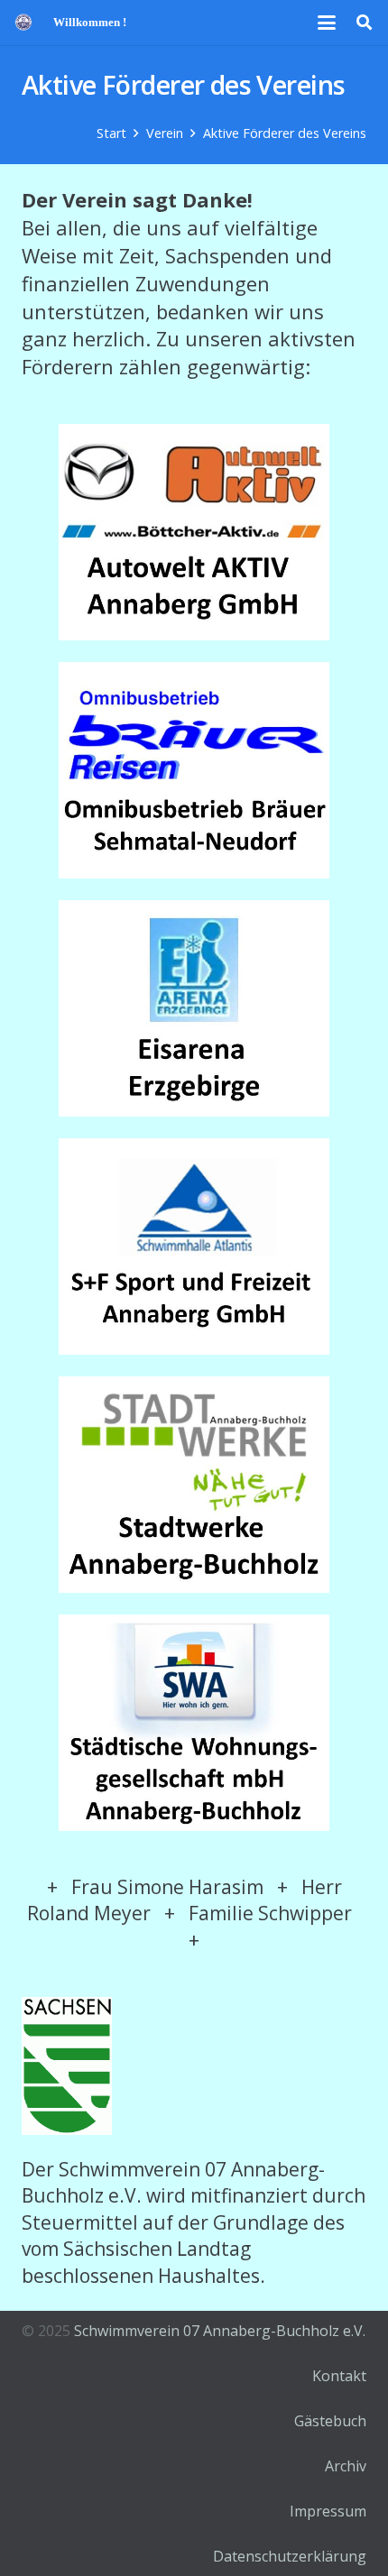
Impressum (328, 2511)
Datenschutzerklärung (290, 2556)
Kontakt (339, 2376)
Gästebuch (330, 2421)
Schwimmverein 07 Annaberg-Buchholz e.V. (220, 2331)
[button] (328, 23)
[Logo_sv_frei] (23, 23)
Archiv (346, 2466)
